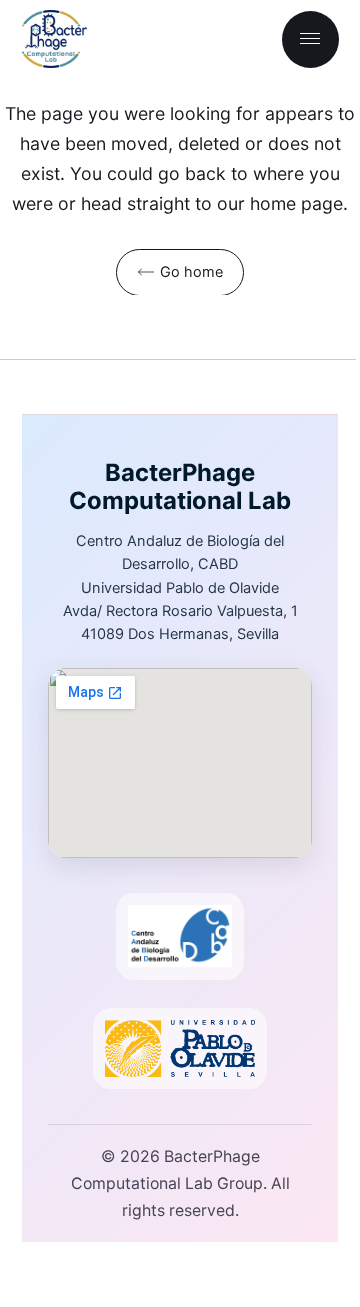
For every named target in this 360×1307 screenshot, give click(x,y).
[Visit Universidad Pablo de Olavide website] (180, 1048)
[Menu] (310, 39)
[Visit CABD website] (180, 936)
